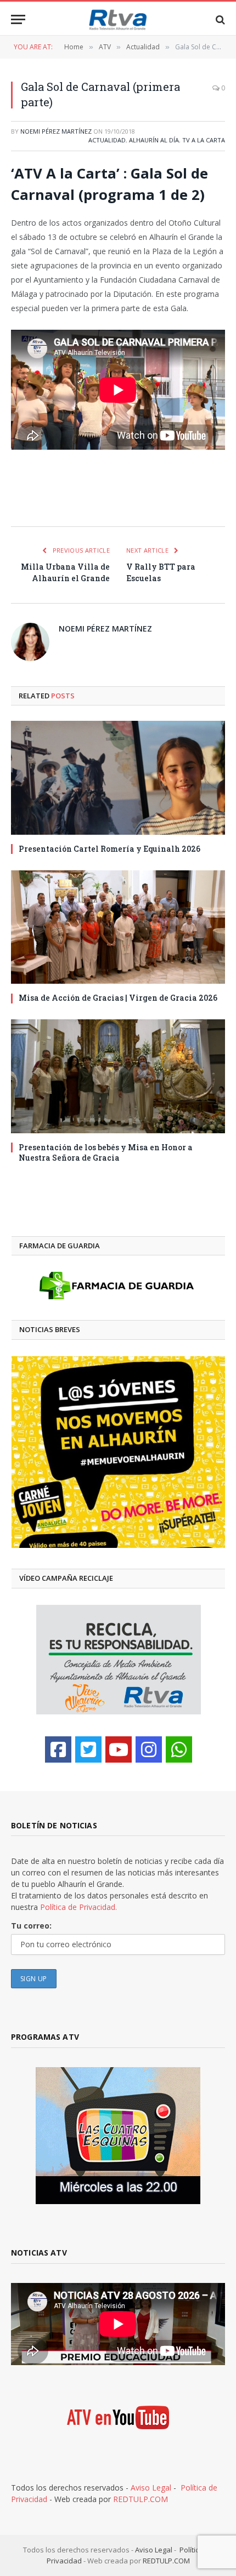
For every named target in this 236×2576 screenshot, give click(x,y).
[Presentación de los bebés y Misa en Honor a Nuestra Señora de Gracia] (118, 1076)
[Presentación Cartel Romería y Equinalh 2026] (118, 778)
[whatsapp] (179, 1749)
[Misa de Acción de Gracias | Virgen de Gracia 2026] (118, 927)
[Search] (219, 19)
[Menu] (18, 19)
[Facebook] (58, 1749)
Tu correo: (31, 1926)
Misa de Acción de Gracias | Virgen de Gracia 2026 (118, 998)
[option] (118, 1452)
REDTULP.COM (141, 2499)
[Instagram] (149, 1749)
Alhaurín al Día (154, 140)
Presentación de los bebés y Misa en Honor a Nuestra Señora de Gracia (106, 1152)
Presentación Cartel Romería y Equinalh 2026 (109, 849)
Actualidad (107, 140)
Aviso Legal (151, 2488)
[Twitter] (88, 1749)
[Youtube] (119, 1749)
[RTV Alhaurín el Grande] (118, 19)
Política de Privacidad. (78, 1907)
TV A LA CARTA (204, 140)
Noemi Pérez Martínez (56, 131)
